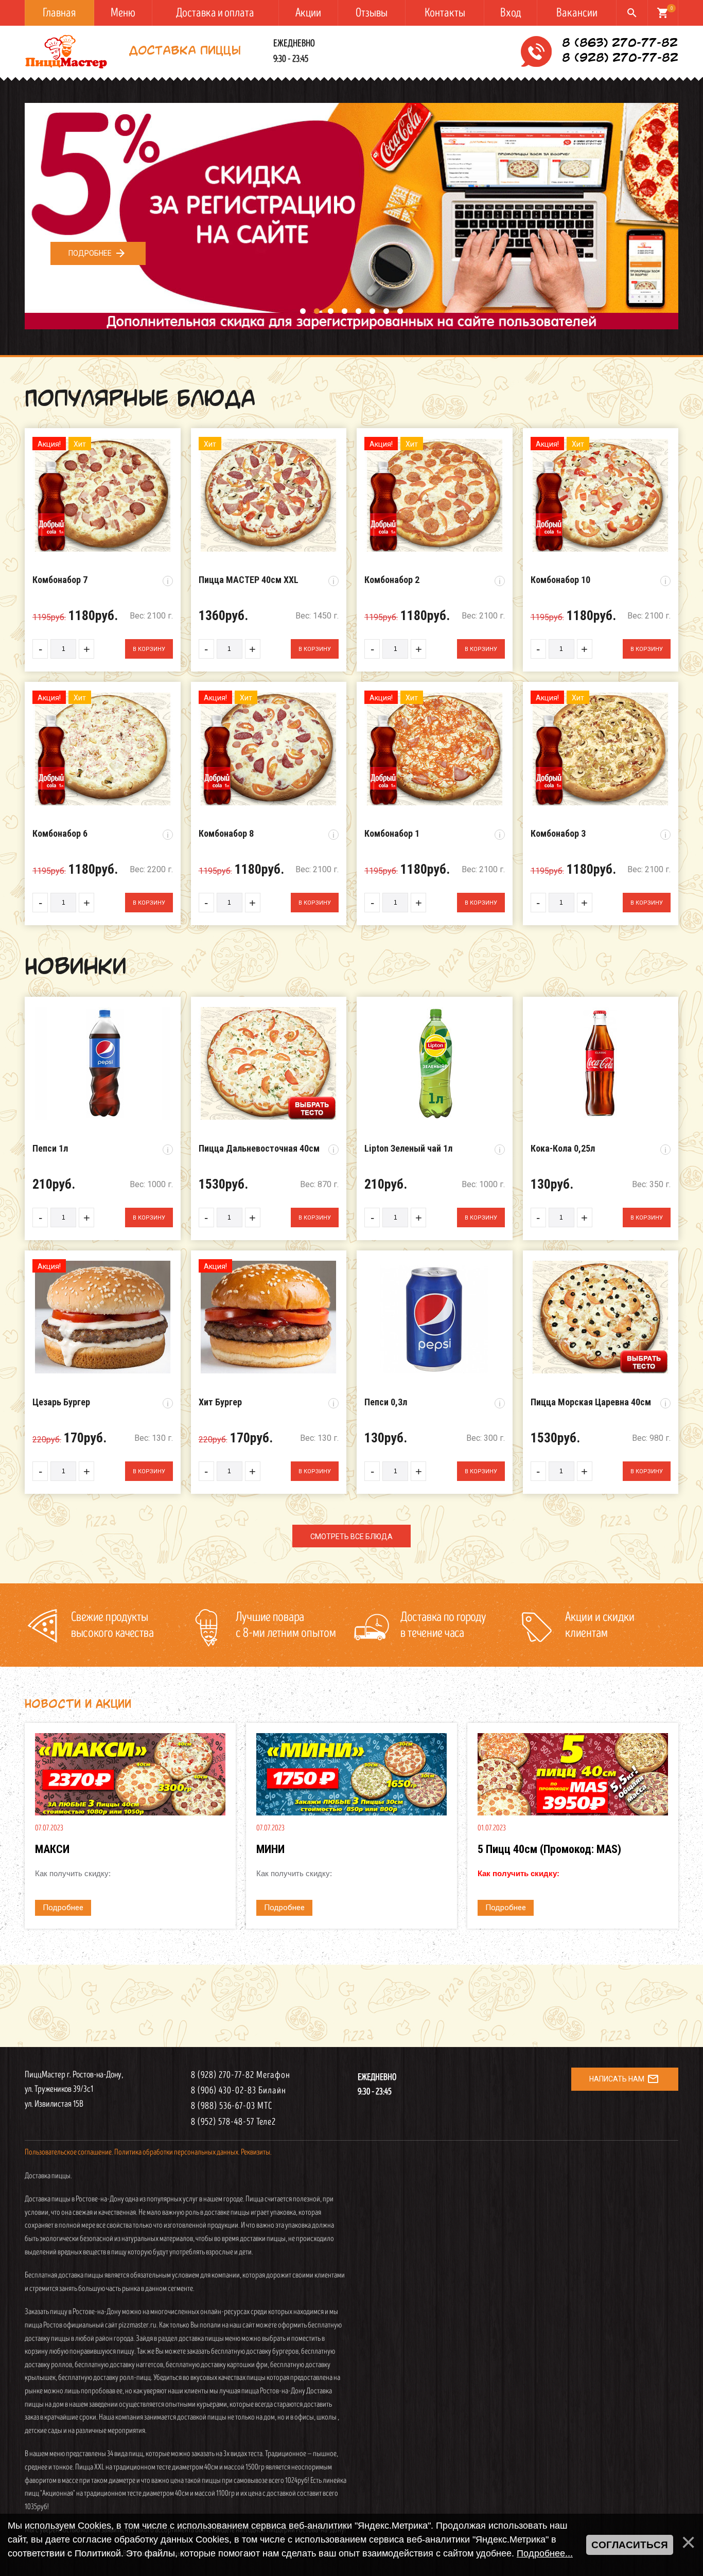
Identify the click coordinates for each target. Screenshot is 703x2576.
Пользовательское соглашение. (69, 2152)
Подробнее (98, 253)
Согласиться (630, 2545)
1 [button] (302, 314)
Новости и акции (78, 1705)
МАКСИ (52, 1849)
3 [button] (330, 314)
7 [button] (385, 314)
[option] (351, 216)
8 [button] (400, 314)
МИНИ (270, 1849)
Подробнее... (545, 2553)
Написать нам (624, 2079)
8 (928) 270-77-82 (620, 59)
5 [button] (358, 314)
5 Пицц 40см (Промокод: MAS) (549, 1849)
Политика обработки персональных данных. (177, 2152)
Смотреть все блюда (351, 1537)
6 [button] (372, 314)
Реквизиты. (256, 2152)
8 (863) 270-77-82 (620, 44)
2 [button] (316, 314)
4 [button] (344, 314)
